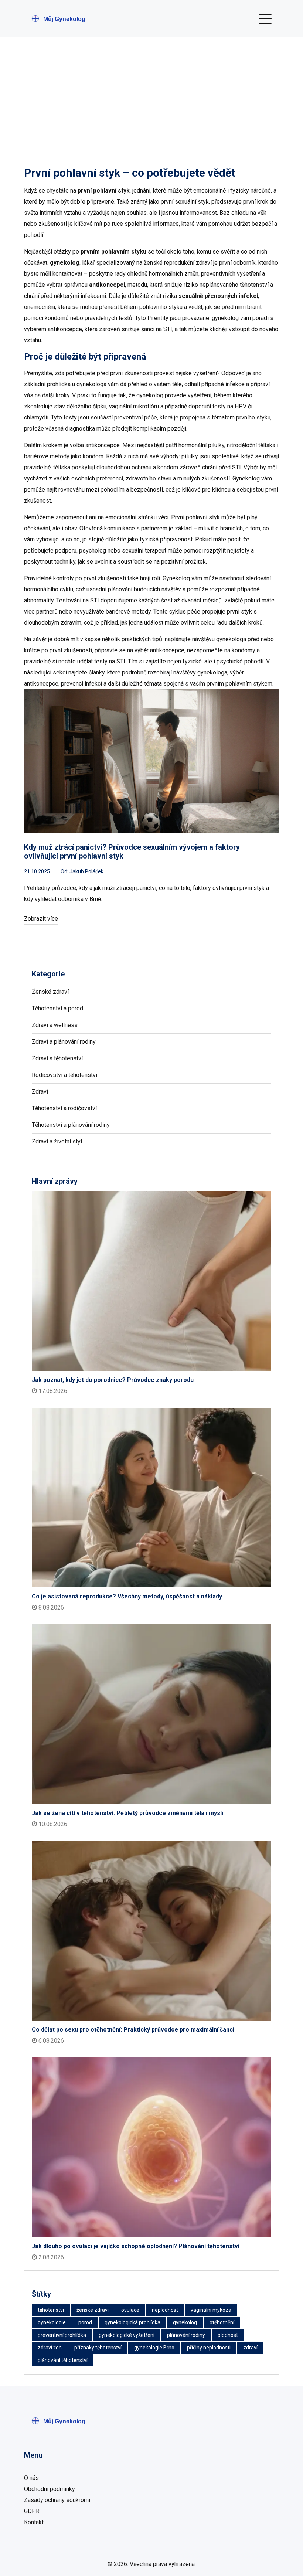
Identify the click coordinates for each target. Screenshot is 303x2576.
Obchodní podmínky (50, 2489)
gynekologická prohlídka (132, 2322)
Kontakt (34, 2522)
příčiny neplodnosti (209, 2348)
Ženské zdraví (50, 992)
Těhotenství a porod (57, 1008)
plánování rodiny (186, 2335)
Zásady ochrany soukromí (57, 2500)
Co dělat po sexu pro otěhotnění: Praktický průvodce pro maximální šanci (133, 2030)
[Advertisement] (151, 92)
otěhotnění (222, 2322)
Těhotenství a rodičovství (64, 1108)
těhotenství (51, 2310)
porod (85, 2322)
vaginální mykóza (211, 2310)
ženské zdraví (93, 2310)
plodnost (228, 2335)
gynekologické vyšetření (127, 2335)
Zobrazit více (41, 919)
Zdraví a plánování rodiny (64, 1042)
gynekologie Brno (154, 2348)
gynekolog (185, 2322)
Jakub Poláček (86, 871)
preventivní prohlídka (62, 2335)
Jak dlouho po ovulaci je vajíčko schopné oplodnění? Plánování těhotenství (136, 2246)
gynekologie (52, 2322)
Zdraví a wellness (55, 1025)
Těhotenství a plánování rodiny (71, 1125)
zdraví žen (50, 2348)
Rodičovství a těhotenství (64, 1075)
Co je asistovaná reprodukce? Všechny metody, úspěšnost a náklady (127, 1596)
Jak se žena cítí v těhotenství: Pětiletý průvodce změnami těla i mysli (127, 1813)
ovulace (130, 2310)
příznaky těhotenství (98, 2348)
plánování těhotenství (63, 2360)
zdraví (250, 2348)
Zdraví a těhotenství (57, 1058)
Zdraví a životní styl (57, 1141)
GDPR (32, 2511)
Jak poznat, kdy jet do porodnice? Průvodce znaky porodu (113, 1380)
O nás (31, 2478)
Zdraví (40, 1092)
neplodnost (165, 2310)
